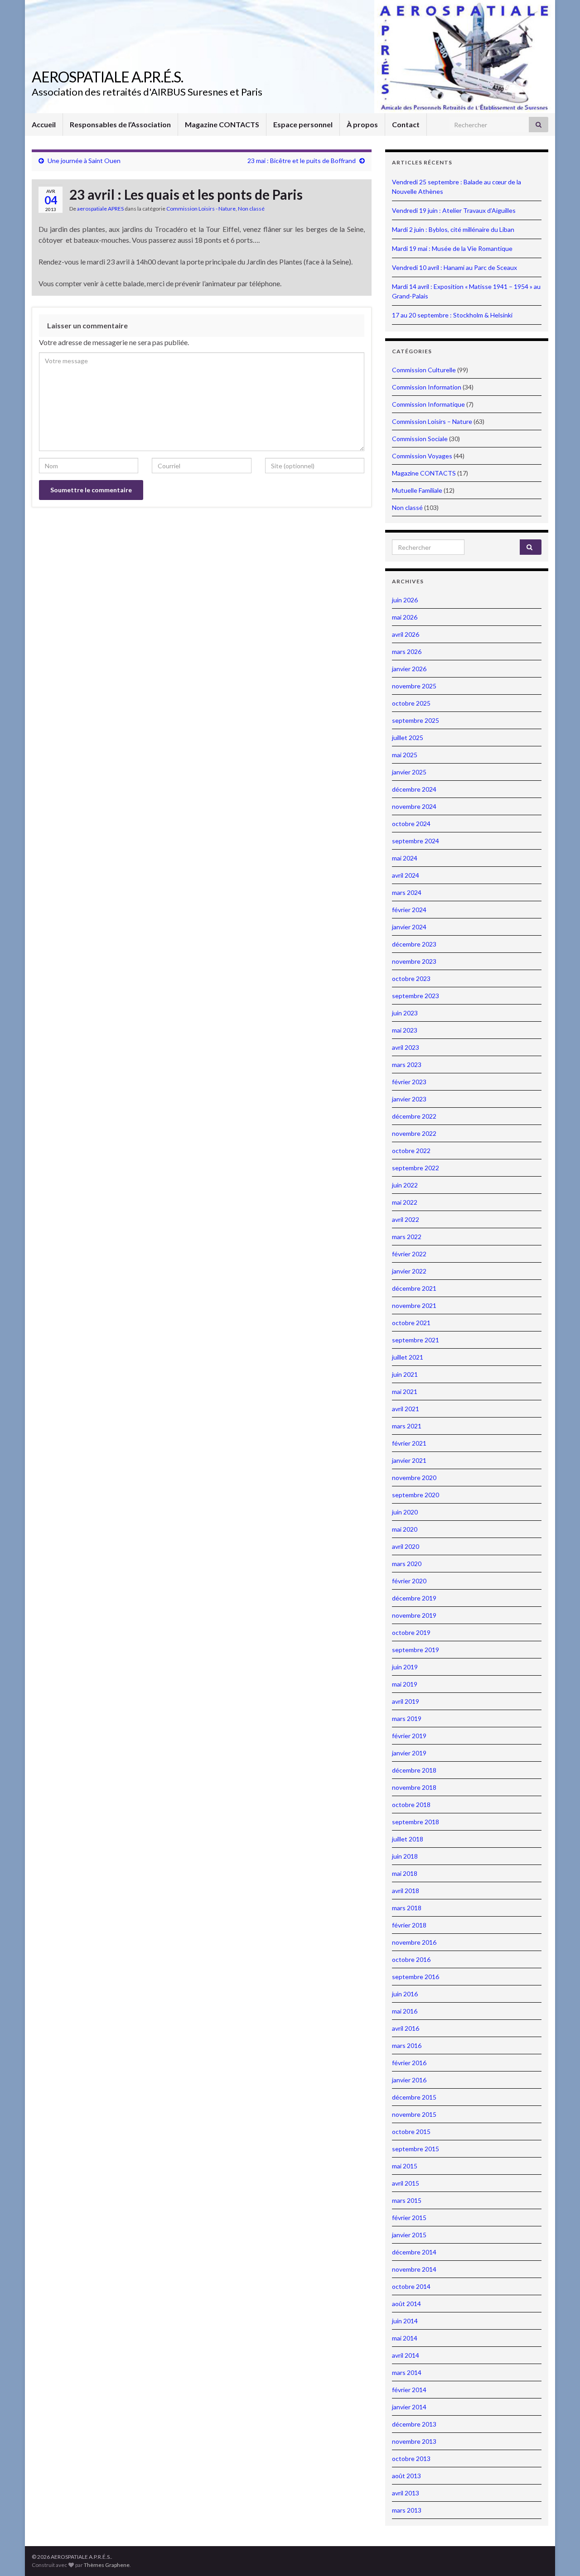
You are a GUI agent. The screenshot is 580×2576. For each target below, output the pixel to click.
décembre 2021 (414, 1288)
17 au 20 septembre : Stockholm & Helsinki (452, 315)
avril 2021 (406, 1409)
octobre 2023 (411, 978)
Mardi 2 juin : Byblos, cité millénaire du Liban (453, 229)
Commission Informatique (428, 404)
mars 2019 (407, 1718)
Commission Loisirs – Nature (432, 421)
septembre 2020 (416, 1495)
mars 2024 (407, 892)
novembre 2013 (414, 2441)
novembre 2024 (414, 806)
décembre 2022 (414, 1116)
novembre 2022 (414, 1133)
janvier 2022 (409, 1271)
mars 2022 (407, 1237)
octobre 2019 (411, 1632)
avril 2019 (406, 1701)
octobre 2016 (411, 1959)
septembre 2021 (416, 1340)
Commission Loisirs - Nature (201, 209)
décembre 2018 (414, 1770)
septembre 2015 (416, 2149)
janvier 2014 (409, 2407)
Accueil (44, 124)
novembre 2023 (414, 961)
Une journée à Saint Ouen (84, 161)
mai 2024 (405, 858)
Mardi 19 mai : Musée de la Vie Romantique (452, 248)
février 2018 (409, 1925)
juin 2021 (405, 1374)
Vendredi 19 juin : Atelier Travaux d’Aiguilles (454, 210)
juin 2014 (405, 2321)
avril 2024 (406, 875)
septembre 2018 (416, 1822)
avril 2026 (406, 634)
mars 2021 (407, 1426)
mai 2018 (405, 1873)
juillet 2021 (408, 1357)
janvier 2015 (409, 2235)
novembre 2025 (414, 686)
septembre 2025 (416, 720)
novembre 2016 (414, 1942)
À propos (362, 124)
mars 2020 (407, 1564)
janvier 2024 (409, 927)
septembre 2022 (416, 1168)
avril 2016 (406, 2028)
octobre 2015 (411, 2131)
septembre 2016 (416, 1977)
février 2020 (409, 1581)
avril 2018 (406, 1891)
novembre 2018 (414, 1787)
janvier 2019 (409, 1753)
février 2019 (409, 1736)
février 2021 (409, 1443)
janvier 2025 (409, 772)
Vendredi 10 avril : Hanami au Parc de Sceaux (454, 267)
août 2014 (406, 2304)
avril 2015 (406, 2183)
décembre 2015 (414, 2097)
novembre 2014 (414, 2269)
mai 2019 (405, 1684)
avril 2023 (406, 1047)
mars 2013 (407, 2510)
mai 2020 (405, 1529)
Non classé (251, 209)
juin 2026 (405, 600)
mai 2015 (405, 2166)
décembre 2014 (414, 2252)
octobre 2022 (411, 1151)
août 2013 (406, 2476)
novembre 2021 (414, 1305)
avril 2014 (406, 2355)
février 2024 (409, 910)
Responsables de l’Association (120, 124)
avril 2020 (406, 1546)
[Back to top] (560, 2556)
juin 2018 (405, 1856)
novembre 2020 (414, 1478)
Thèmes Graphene (107, 2565)
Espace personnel (303, 124)
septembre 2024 (416, 841)
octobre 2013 (411, 2458)
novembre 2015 (414, 2114)
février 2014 (409, 2390)
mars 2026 (407, 651)
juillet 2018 (408, 1839)
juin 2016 (405, 1994)
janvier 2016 (409, 2080)
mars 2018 (407, 1908)
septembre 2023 (416, 996)
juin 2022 (405, 1185)
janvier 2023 (409, 1099)
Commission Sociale (420, 439)
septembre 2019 (416, 1650)
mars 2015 (407, 2200)
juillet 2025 (408, 738)
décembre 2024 (414, 789)
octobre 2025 (411, 703)
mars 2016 (407, 2045)
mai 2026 (405, 617)
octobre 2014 (411, 2286)
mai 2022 (405, 1202)
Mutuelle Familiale (417, 490)
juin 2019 (405, 1667)
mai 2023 (405, 1030)
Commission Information (427, 387)
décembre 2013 (414, 2424)
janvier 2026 (409, 669)
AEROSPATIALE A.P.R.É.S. (107, 77)
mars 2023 (407, 1065)
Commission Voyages (422, 456)
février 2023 (409, 1082)
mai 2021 (405, 1391)
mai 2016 (405, 2011)
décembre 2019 (414, 1598)
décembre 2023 (414, 944)
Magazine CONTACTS (222, 124)
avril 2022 (406, 1219)
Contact (406, 124)
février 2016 (409, 2063)
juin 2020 (405, 1512)
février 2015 (409, 2218)
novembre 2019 (414, 1615)
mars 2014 (407, 2372)
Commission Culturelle (424, 370)
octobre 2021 (411, 1323)
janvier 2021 (409, 1460)
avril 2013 (406, 2493)
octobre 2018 (411, 1805)
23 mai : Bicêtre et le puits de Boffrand (302, 161)
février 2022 (409, 1254)
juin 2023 (405, 1013)
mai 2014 (405, 2338)
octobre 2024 (411, 824)
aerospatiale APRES (100, 209)
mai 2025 (405, 755)
